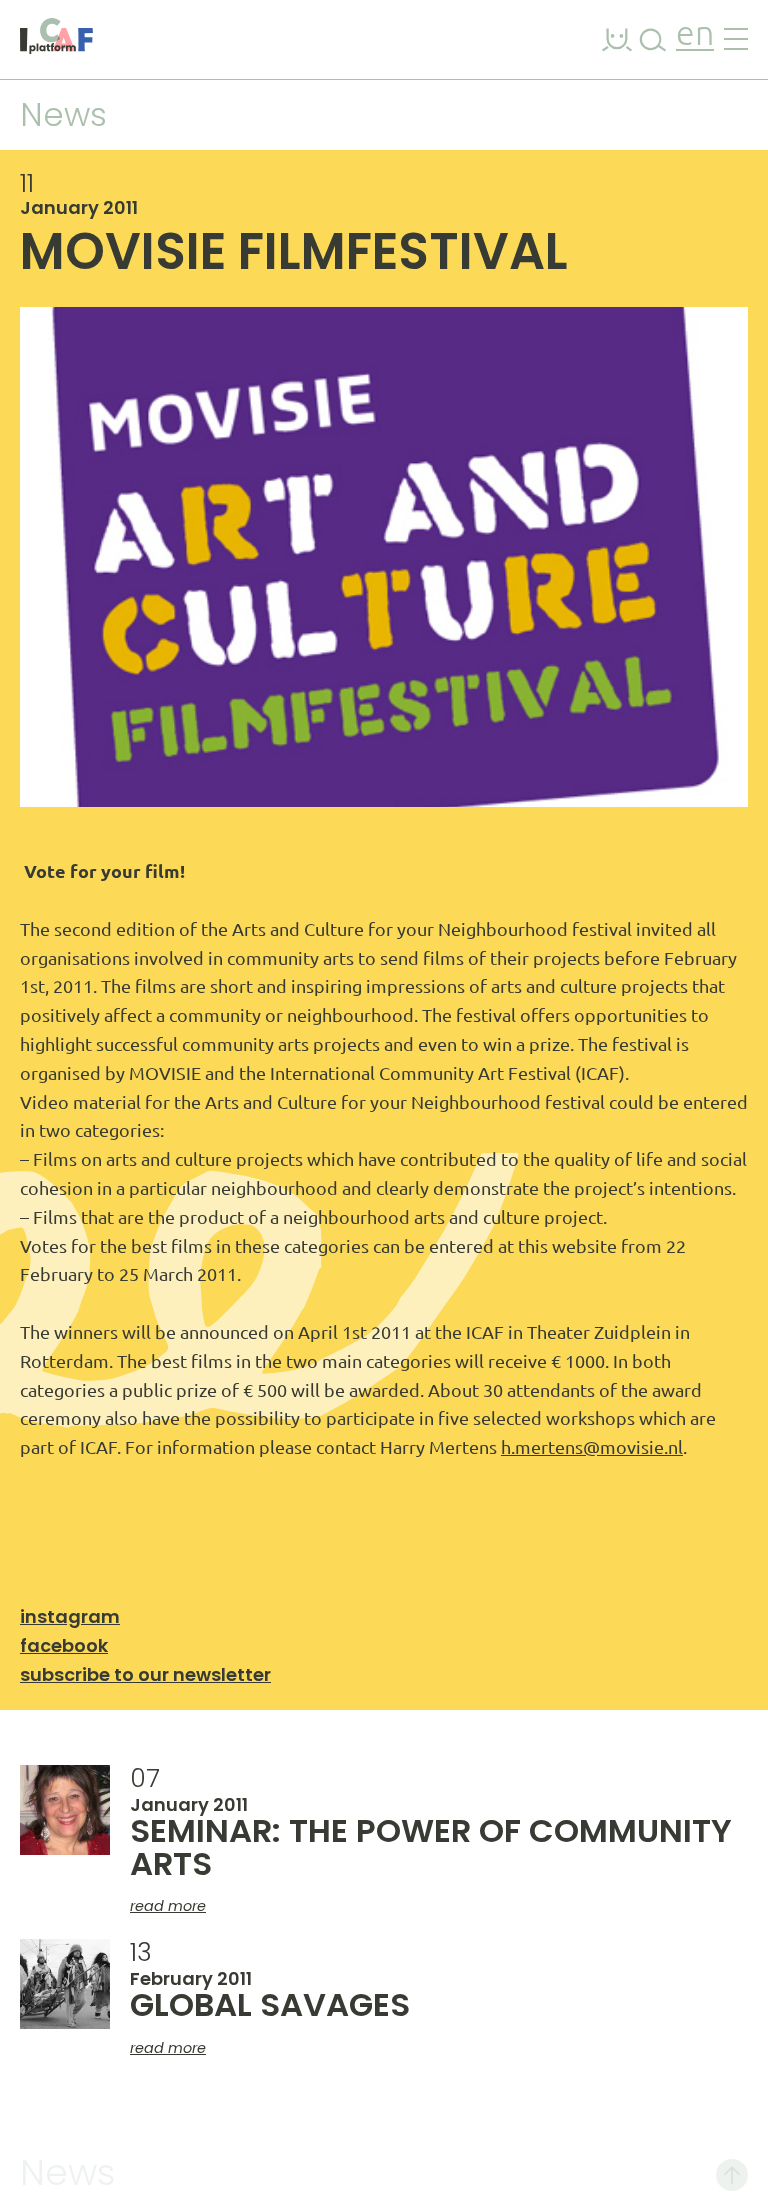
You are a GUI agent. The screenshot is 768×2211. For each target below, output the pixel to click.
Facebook (64, 1645)
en (695, 35)
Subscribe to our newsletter (145, 1674)
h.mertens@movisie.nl (592, 1447)
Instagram (70, 1616)
